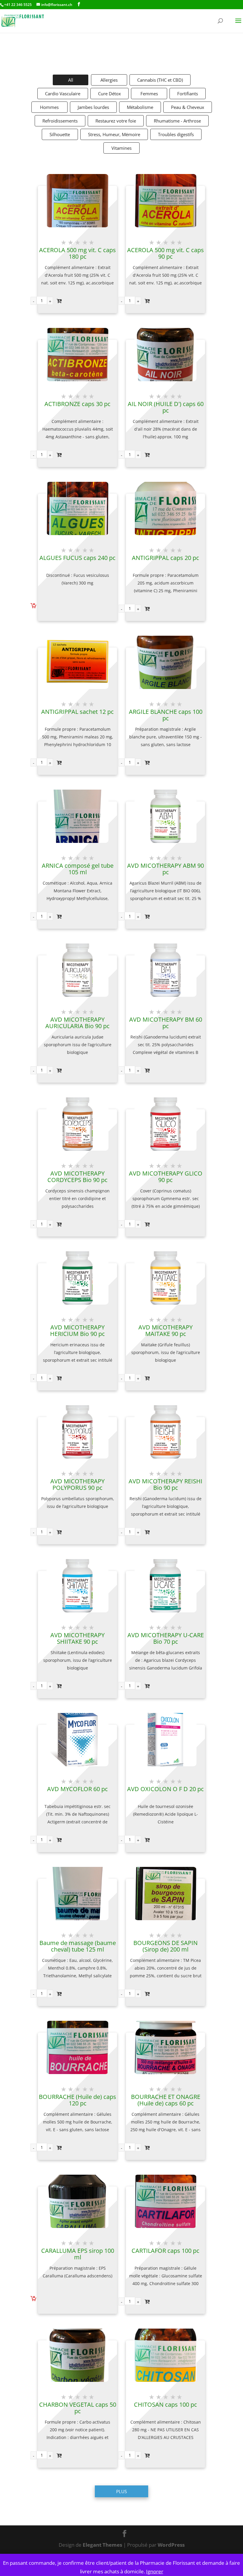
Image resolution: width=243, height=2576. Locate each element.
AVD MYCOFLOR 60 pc (77, 1789)
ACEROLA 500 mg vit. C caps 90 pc (166, 253)
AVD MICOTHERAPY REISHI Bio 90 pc (166, 1485)
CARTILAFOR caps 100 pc (166, 2251)
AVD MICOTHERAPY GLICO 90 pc (166, 1177)
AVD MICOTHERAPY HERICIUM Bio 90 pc (77, 1331)
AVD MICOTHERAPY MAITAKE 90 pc (166, 1331)
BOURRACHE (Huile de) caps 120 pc (77, 2100)
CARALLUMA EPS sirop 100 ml (78, 2254)
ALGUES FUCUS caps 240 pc (77, 558)
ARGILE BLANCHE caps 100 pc (166, 715)
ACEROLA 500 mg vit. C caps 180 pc (77, 253)
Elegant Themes (102, 2545)
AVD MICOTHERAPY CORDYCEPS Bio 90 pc (77, 1177)
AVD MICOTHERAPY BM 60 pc (166, 1023)
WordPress (171, 2545)
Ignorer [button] (155, 2571)
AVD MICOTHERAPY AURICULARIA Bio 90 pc (77, 1023)
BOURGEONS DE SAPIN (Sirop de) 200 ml (166, 1946)
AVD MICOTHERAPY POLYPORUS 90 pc (77, 1485)
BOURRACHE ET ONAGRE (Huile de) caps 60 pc (166, 2100)
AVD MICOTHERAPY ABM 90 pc (166, 869)
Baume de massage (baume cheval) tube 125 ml (78, 1946)
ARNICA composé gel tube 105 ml (78, 869)
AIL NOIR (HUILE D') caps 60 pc (166, 407)
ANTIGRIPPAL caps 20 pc (166, 558)
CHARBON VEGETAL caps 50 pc (78, 2408)
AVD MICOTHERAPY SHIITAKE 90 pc (77, 1638)
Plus (121, 2491)
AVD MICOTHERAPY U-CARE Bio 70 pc (166, 1638)
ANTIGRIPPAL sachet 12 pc (77, 712)
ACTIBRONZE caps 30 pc (77, 404)
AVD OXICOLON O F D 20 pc (166, 1789)
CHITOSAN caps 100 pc (166, 2405)
